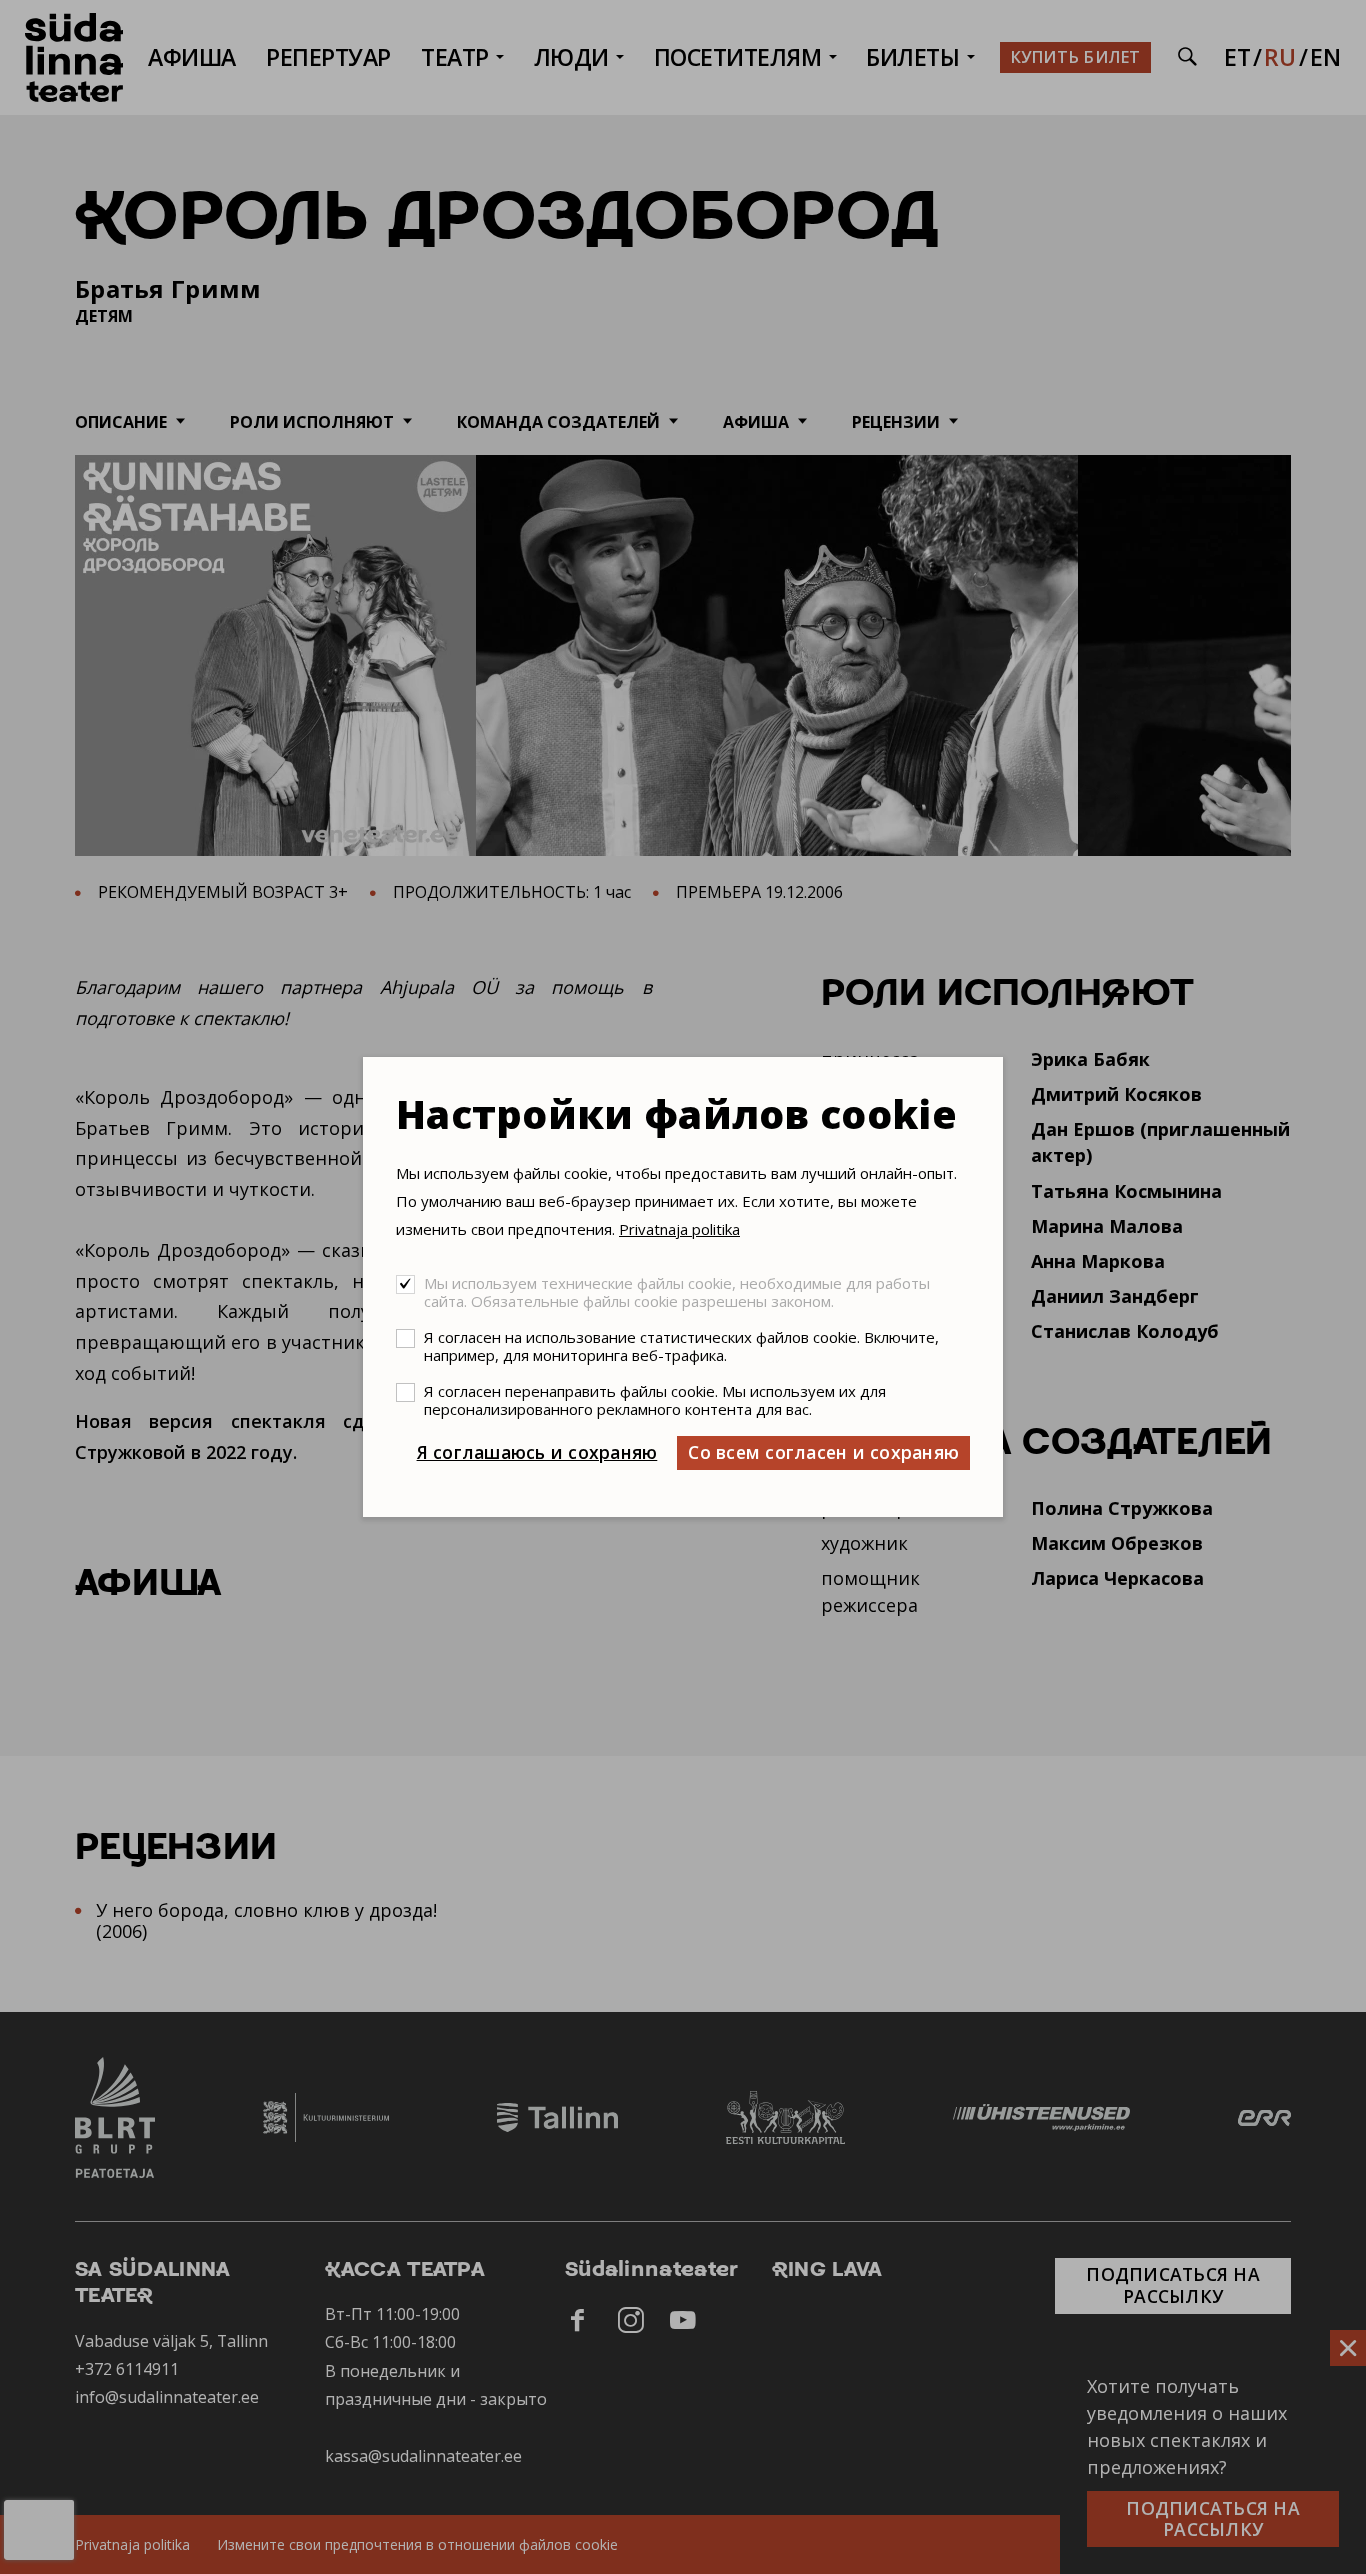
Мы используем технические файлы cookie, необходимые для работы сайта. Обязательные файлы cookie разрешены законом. (677, 1292)
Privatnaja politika (679, 1229)
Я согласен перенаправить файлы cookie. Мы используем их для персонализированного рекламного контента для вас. (655, 1400)
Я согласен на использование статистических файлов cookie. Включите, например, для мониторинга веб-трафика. (681, 1346)
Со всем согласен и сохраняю (823, 1452)
